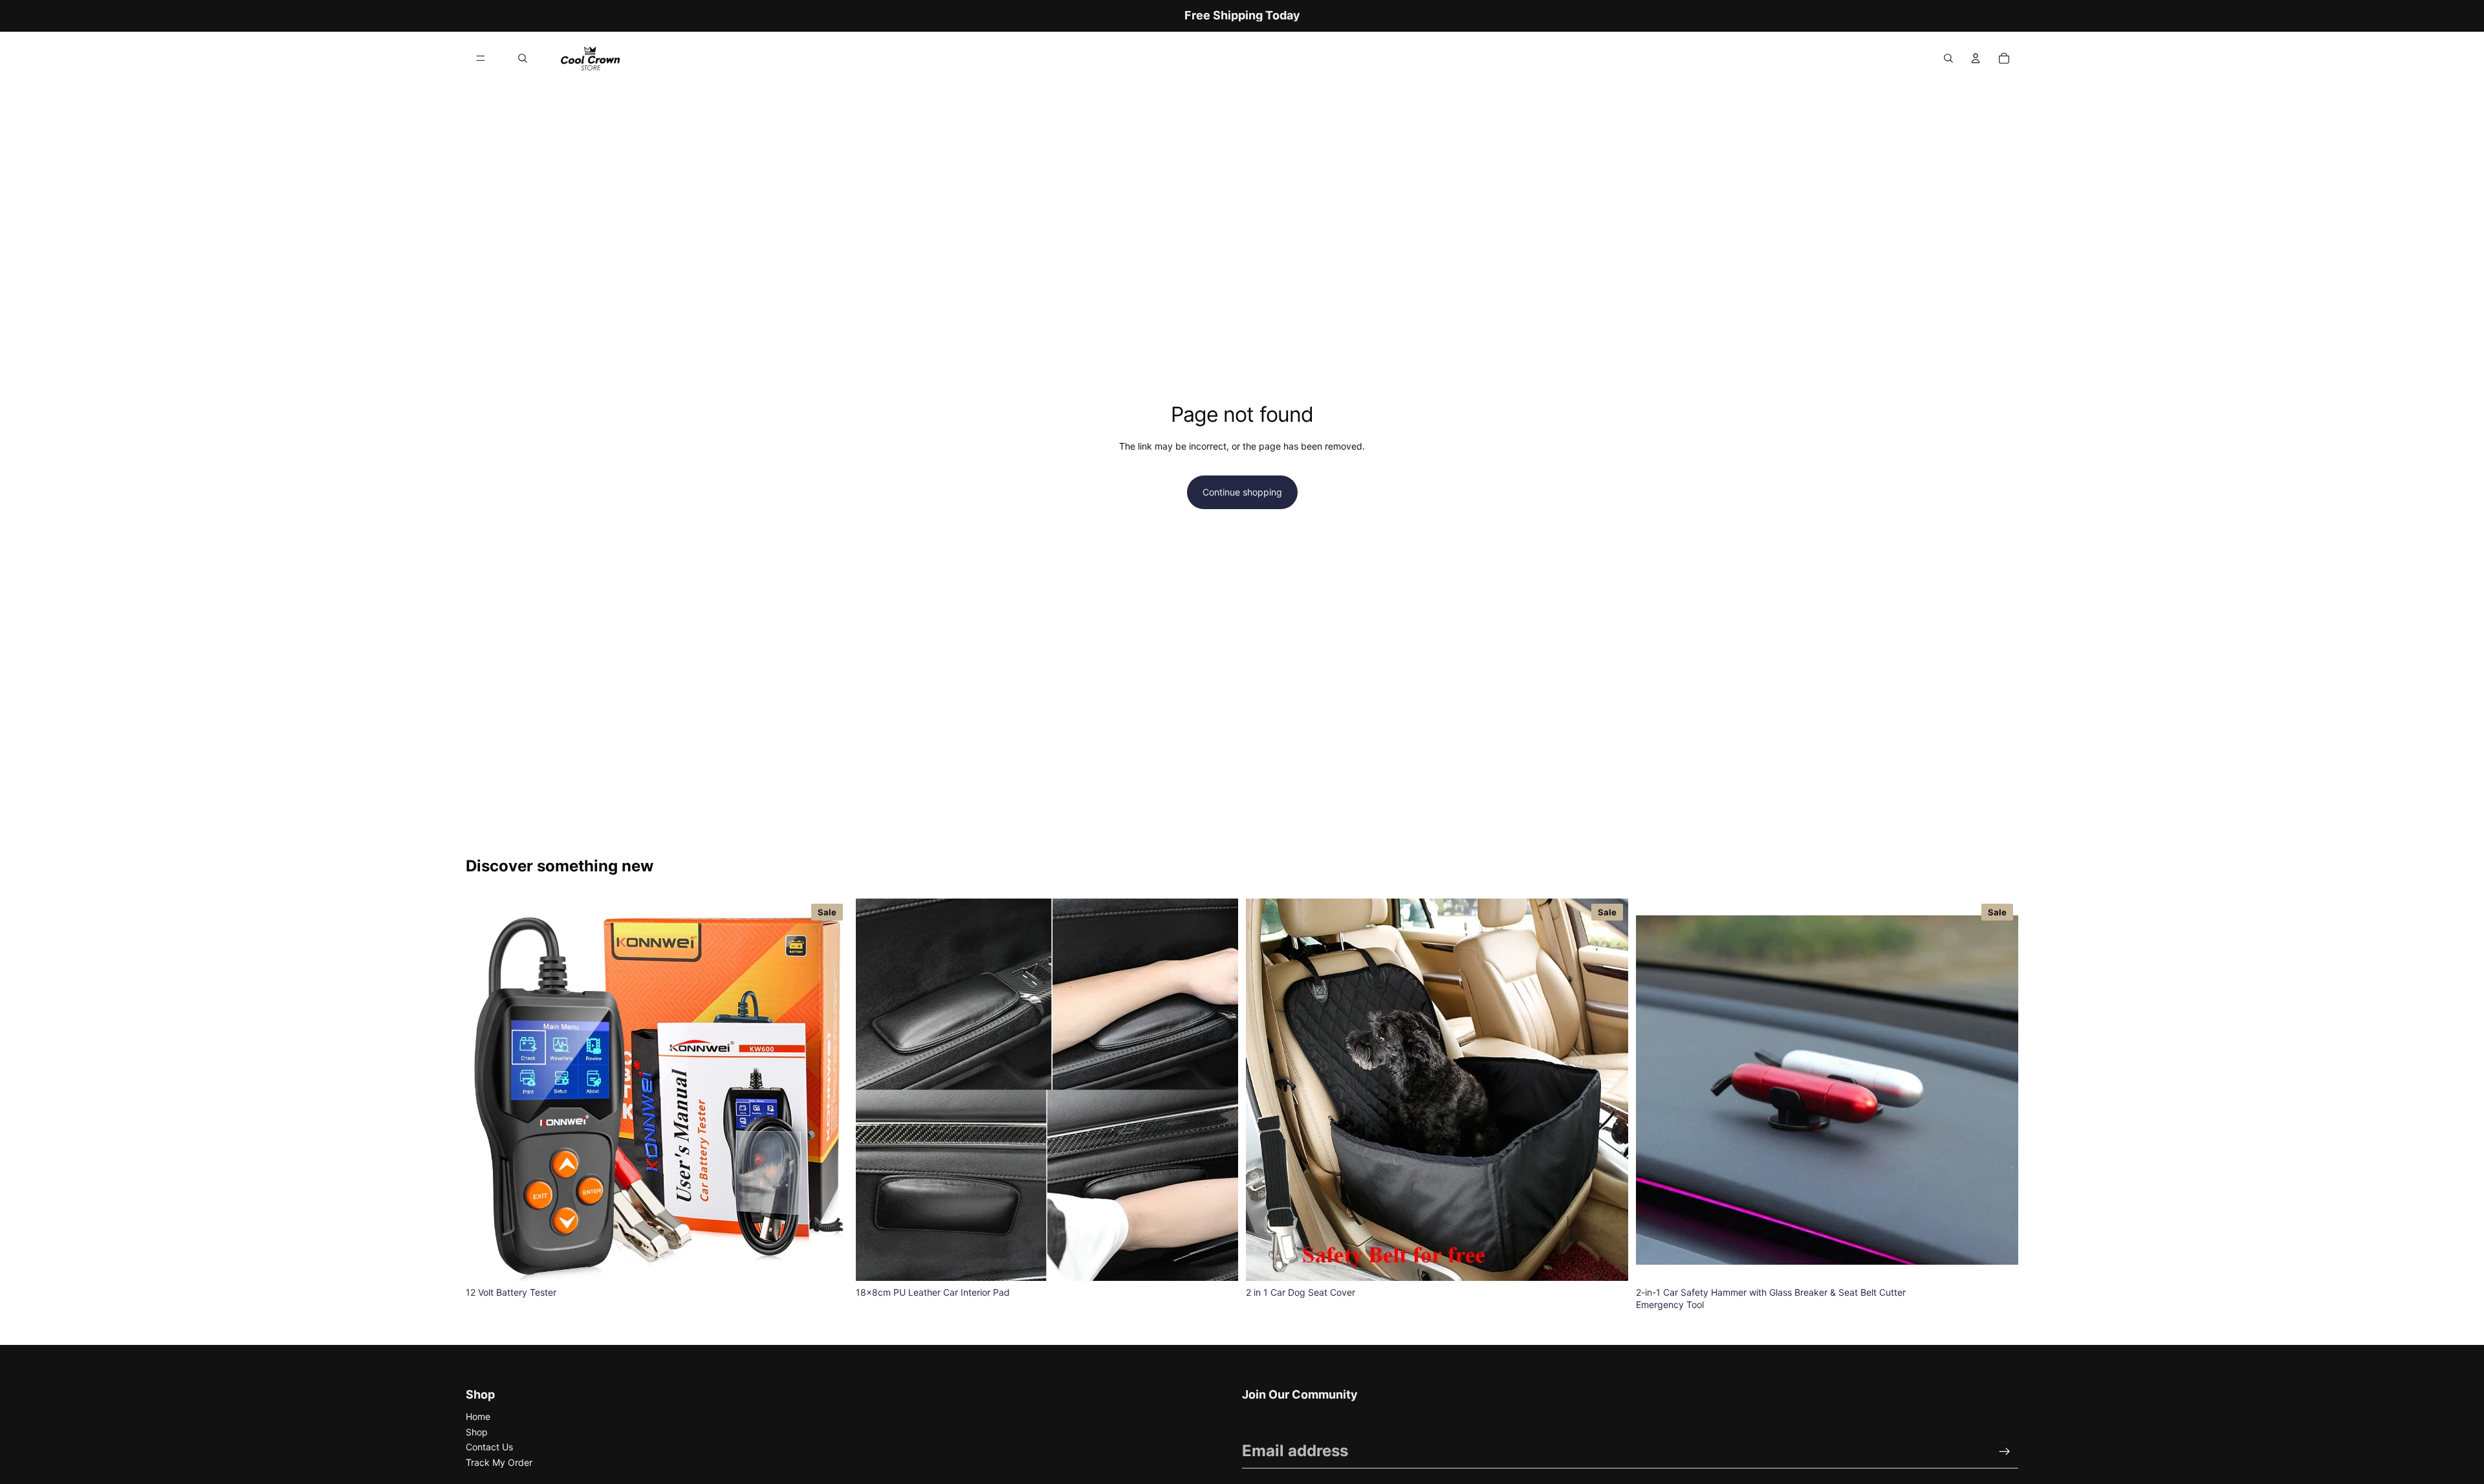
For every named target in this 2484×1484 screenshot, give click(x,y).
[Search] (523, 58)
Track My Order (499, 1462)
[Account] (1976, 58)
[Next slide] (1219, 1089)
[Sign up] (2005, 1452)
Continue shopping (1242, 492)
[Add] (828, 1261)
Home (478, 1416)
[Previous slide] (875, 1089)
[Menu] (481, 58)
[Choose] (1218, 1261)
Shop (477, 1432)
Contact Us (489, 1447)
